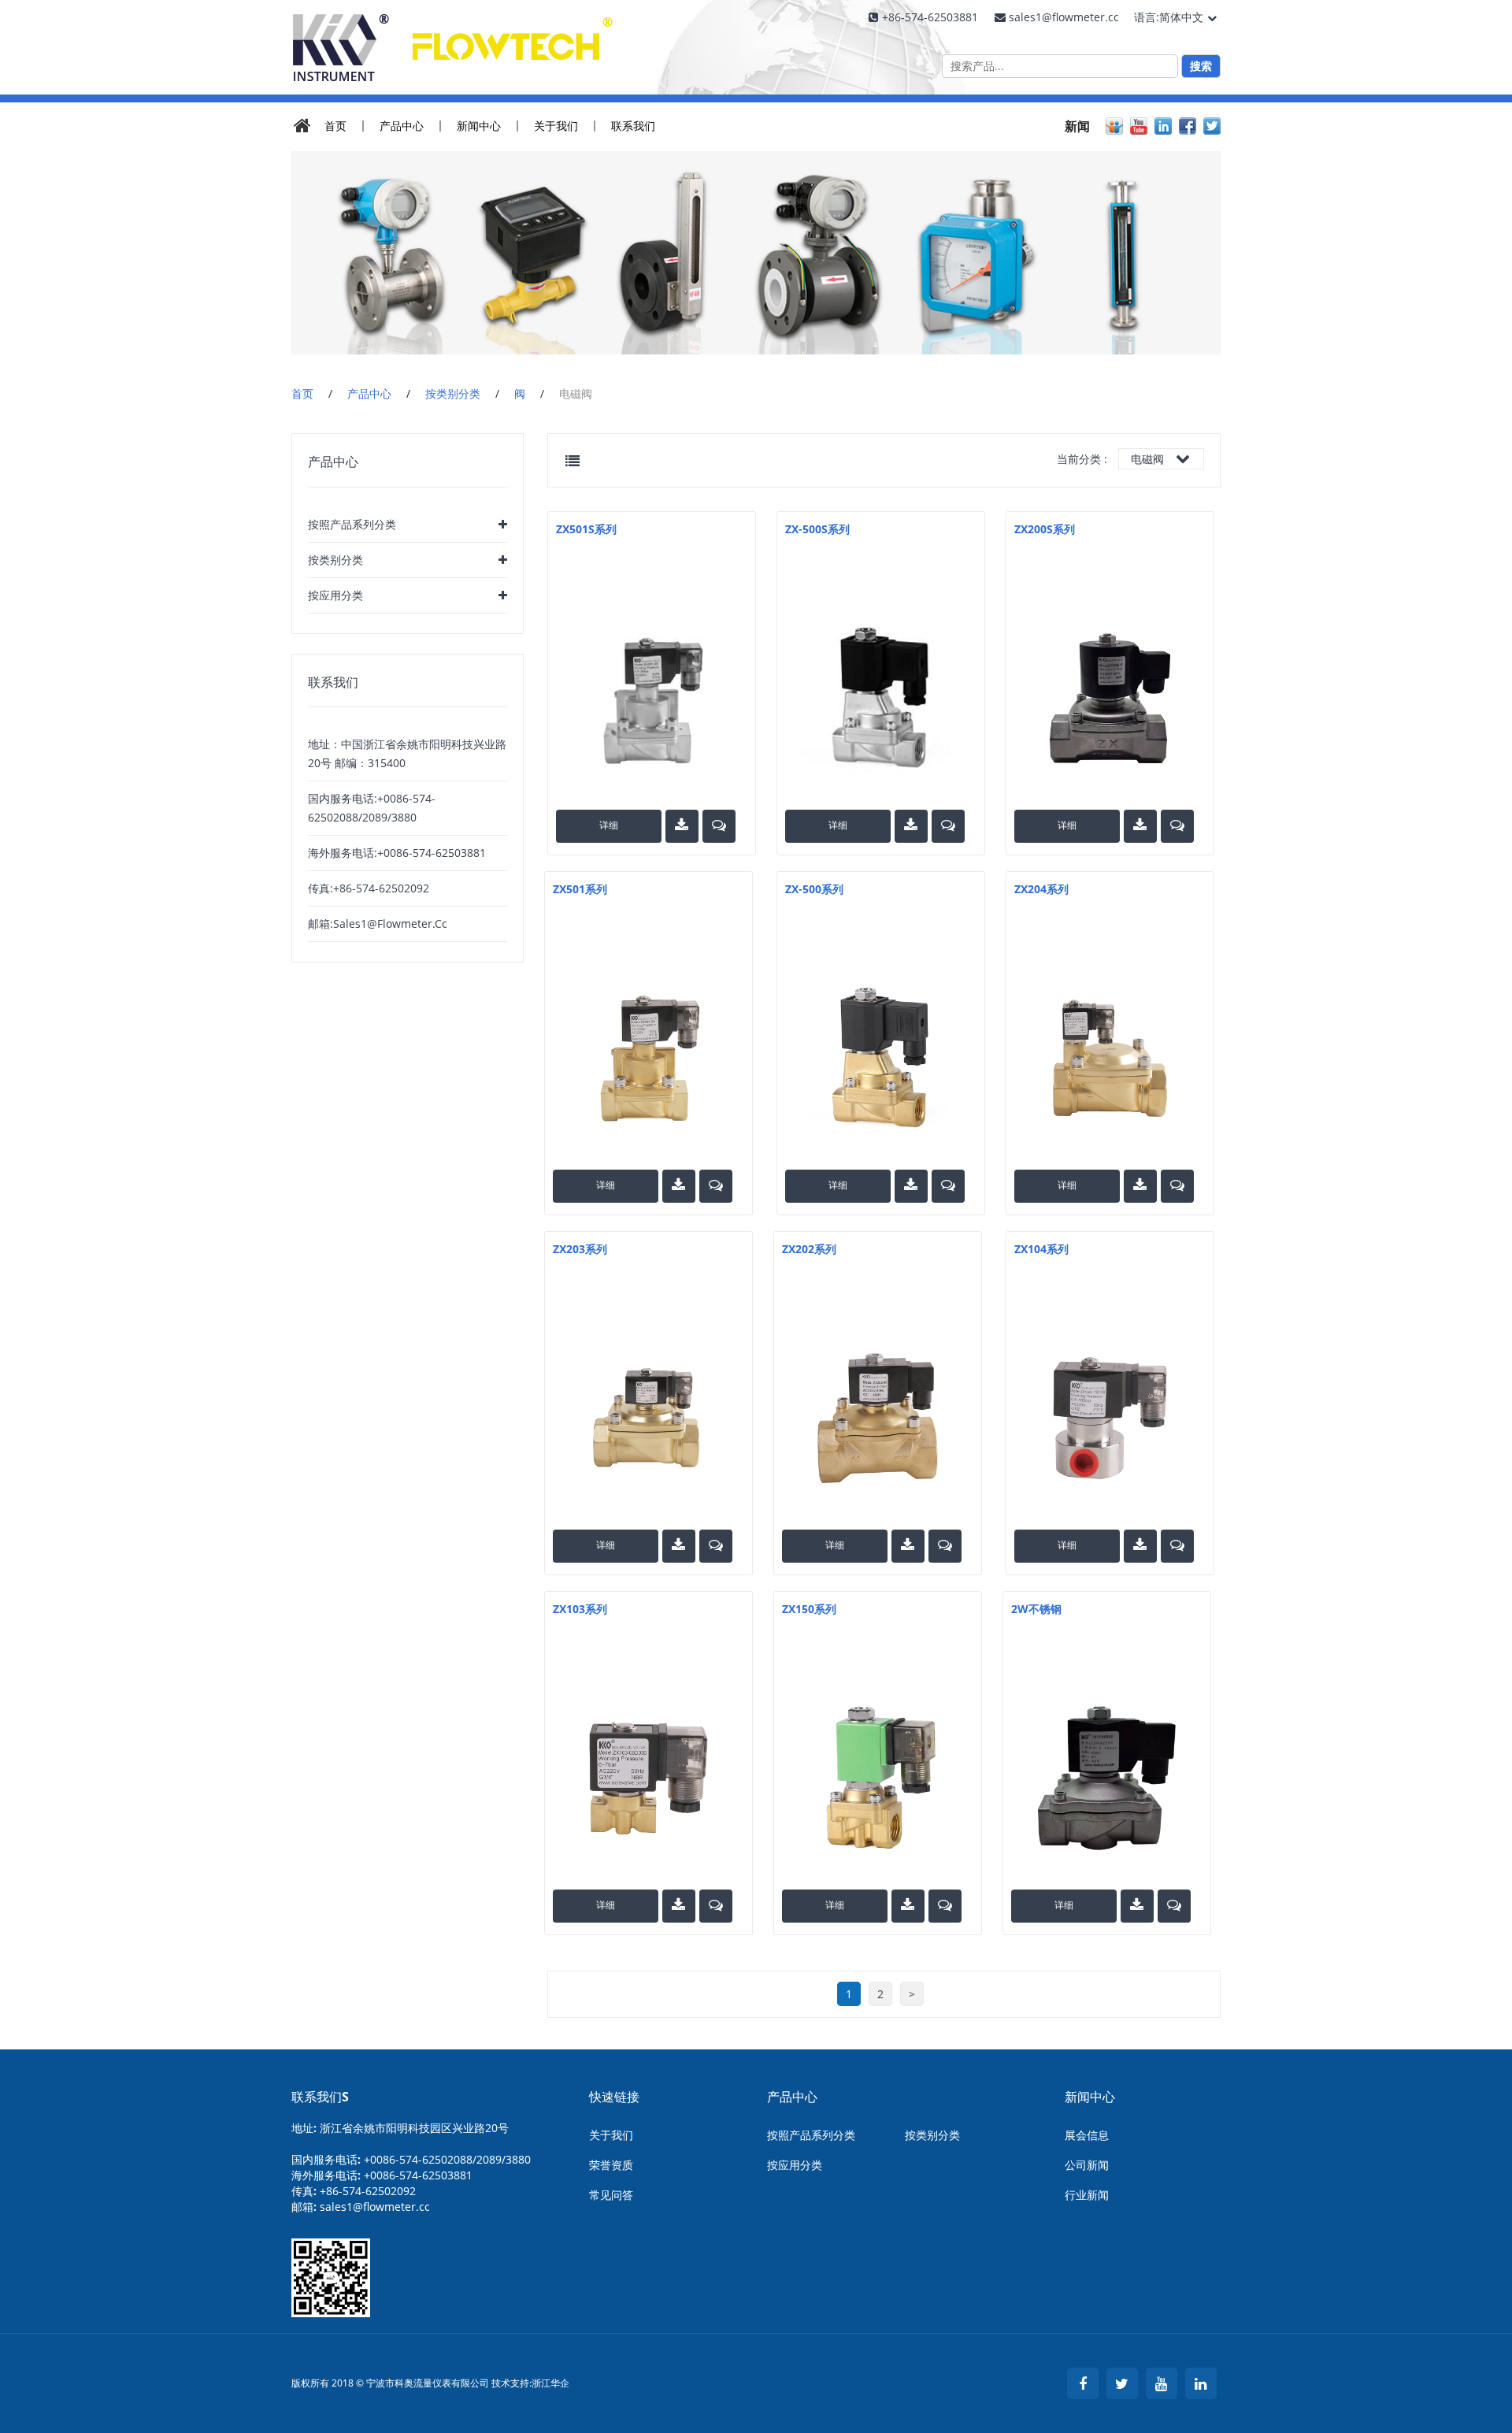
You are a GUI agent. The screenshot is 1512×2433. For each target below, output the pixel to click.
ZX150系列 (809, 1609)
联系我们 (633, 126)
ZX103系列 (580, 1609)
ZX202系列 (809, 1249)
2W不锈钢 (1036, 1609)
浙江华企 (550, 2383)
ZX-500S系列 (817, 529)
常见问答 (611, 2195)
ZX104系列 (1041, 1249)
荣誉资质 (611, 2165)
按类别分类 (453, 393)
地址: (400, 2128)
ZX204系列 (1041, 889)
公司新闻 (1087, 2165)
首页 (335, 126)
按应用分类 (335, 595)
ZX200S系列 (1045, 529)
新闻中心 (479, 126)
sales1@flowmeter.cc (375, 2207)
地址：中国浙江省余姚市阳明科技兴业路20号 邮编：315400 (407, 753)
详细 (609, 825)
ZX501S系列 (586, 529)
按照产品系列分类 (352, 524)
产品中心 (402, 126)
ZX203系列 (580, 1249)
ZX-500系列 (814, 889)
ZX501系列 (580, 889)
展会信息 (1087, 2135)
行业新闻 (1087, 2195)
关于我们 (556, 126)
